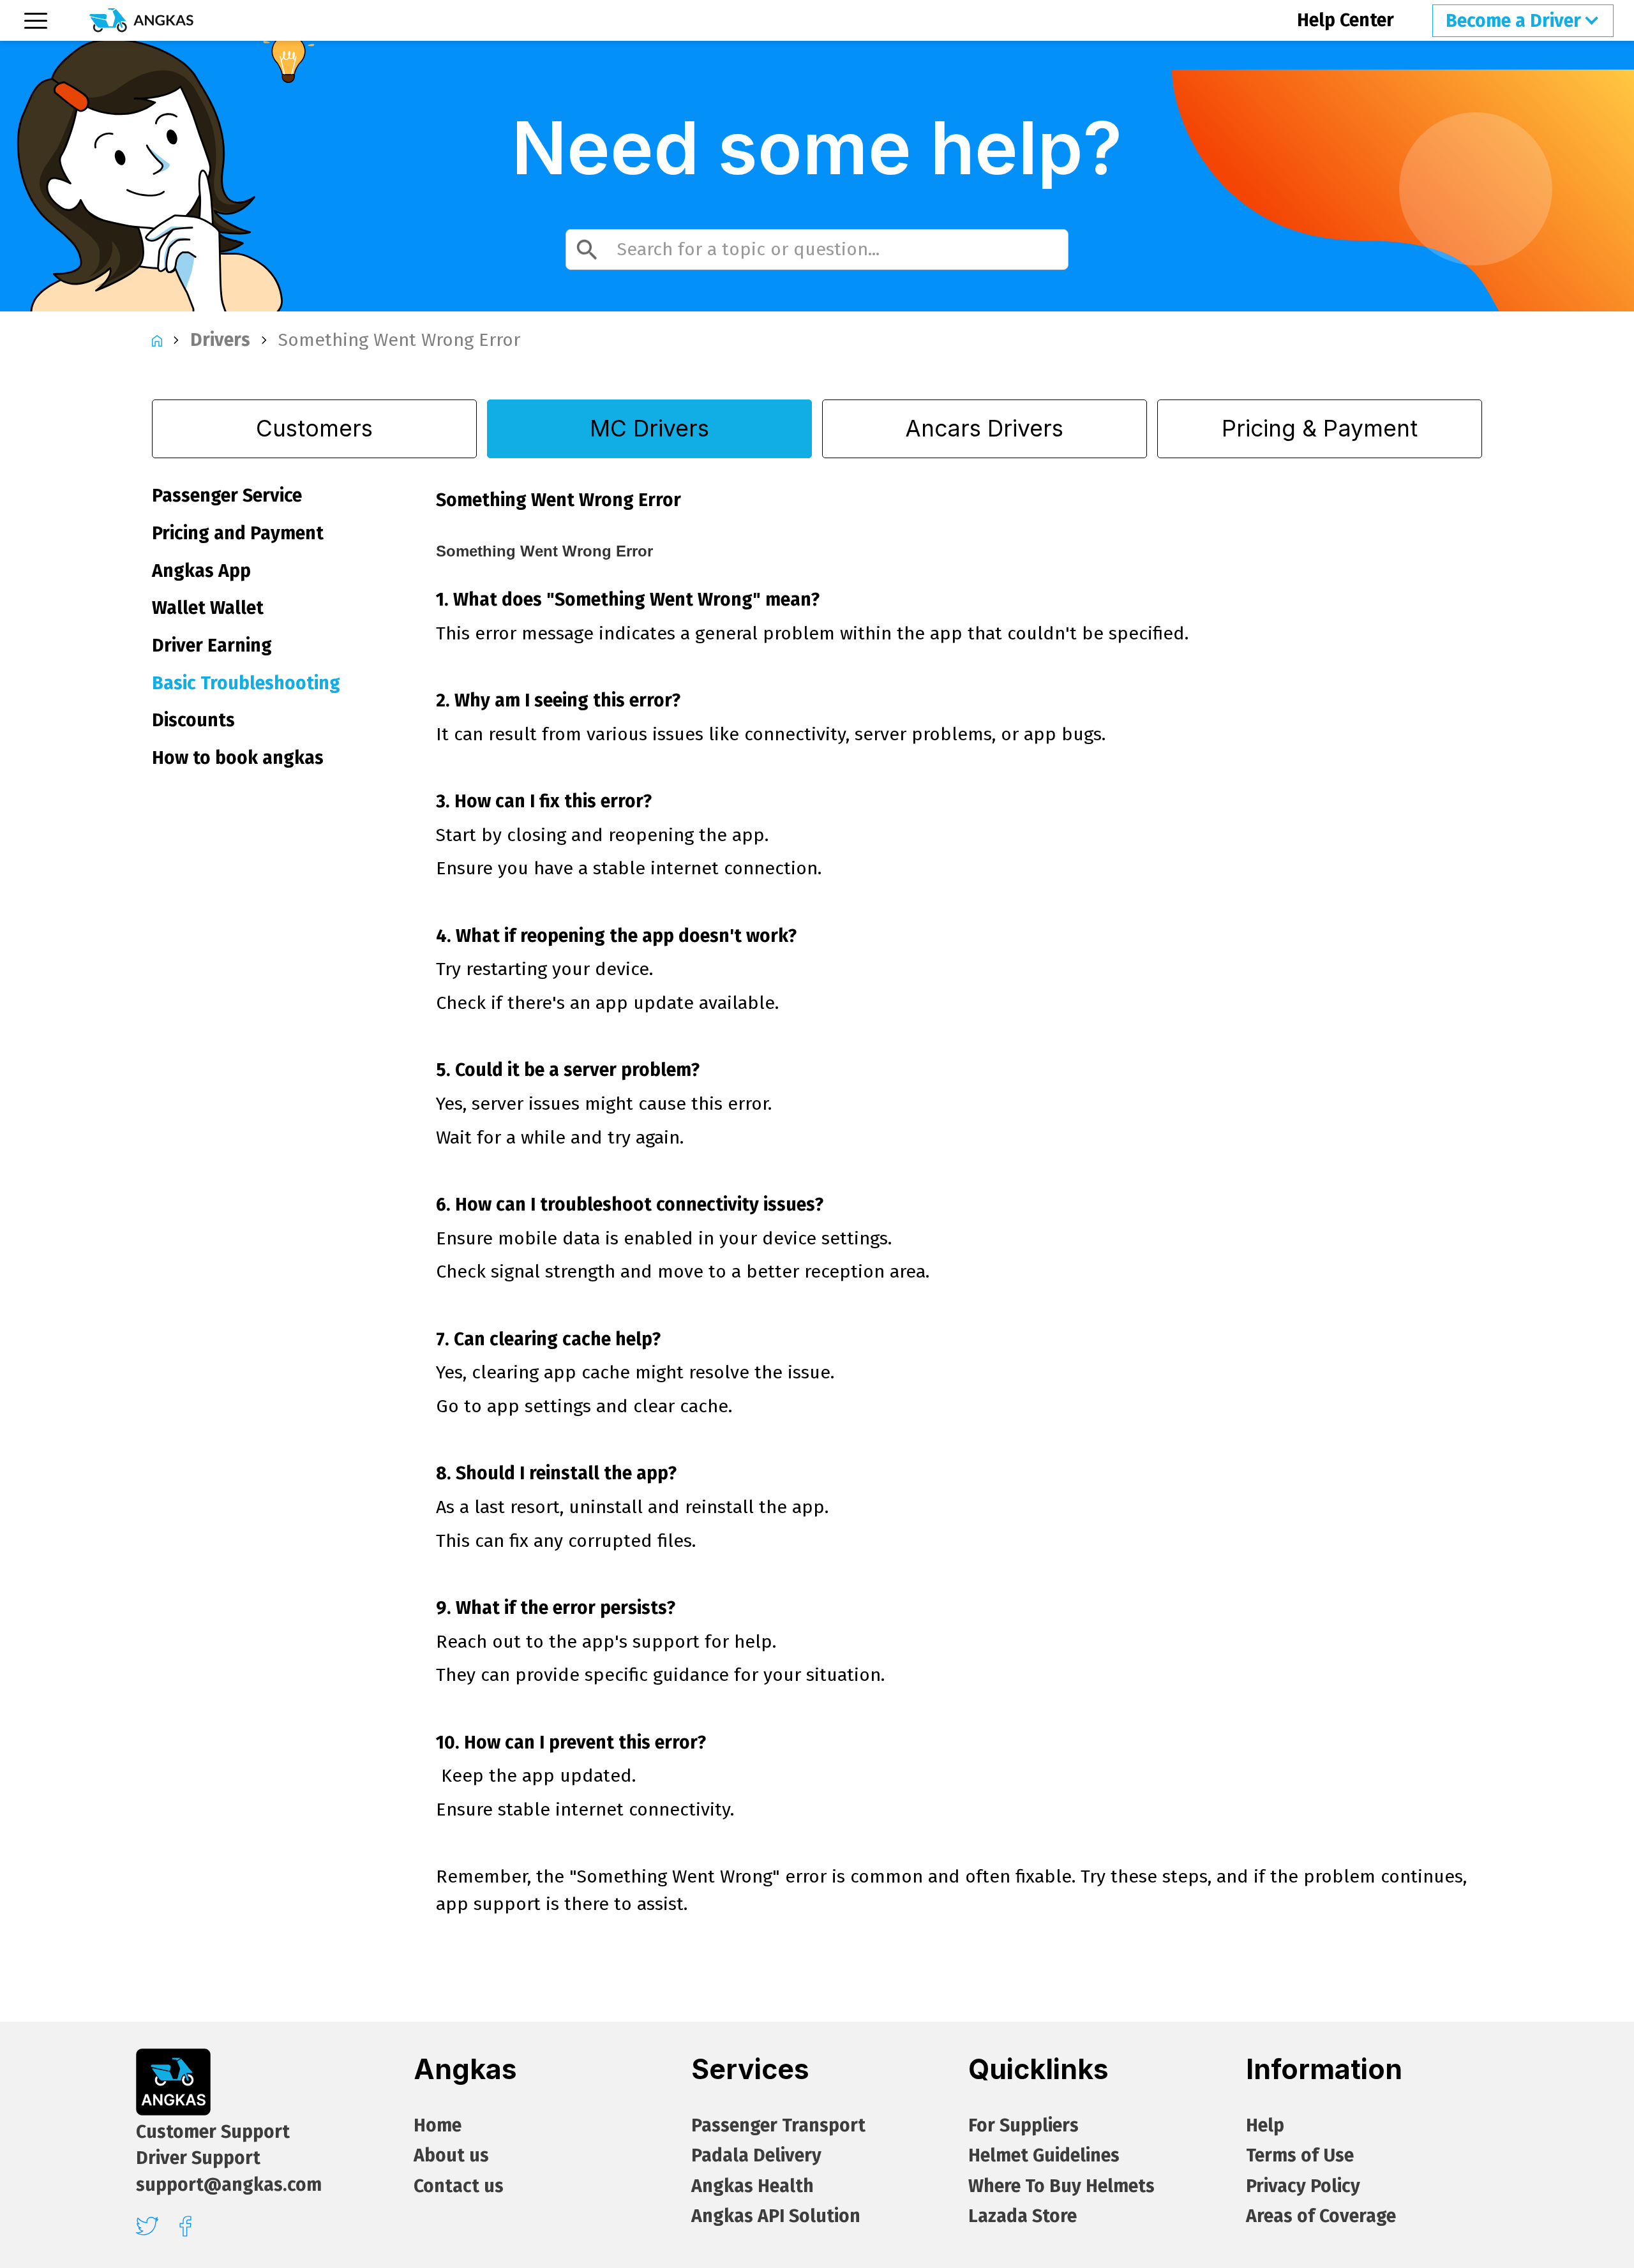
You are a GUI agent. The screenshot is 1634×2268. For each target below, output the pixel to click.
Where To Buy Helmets (1061, 2186)
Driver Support (198, 2158)
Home (438, 2125)
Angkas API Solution (776, 2216)
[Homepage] (141, 20)
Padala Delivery (756, 2155)
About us (451, 2155)
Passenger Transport (778, 2125)
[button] (1523, 20)
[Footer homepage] (173, 2082)
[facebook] (185, 2226)
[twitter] (147, 2226)
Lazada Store (1023, 2216)
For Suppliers (1023, 2125)
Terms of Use (1300, 2155)
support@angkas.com (229, 2185)
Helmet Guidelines (1044, 2155)
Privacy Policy (1303, 2186)
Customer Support (213, 2132)
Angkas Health (753, 2186)
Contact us (459, 2186)
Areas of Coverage (1321, 2216)
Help (1265, 2125)
